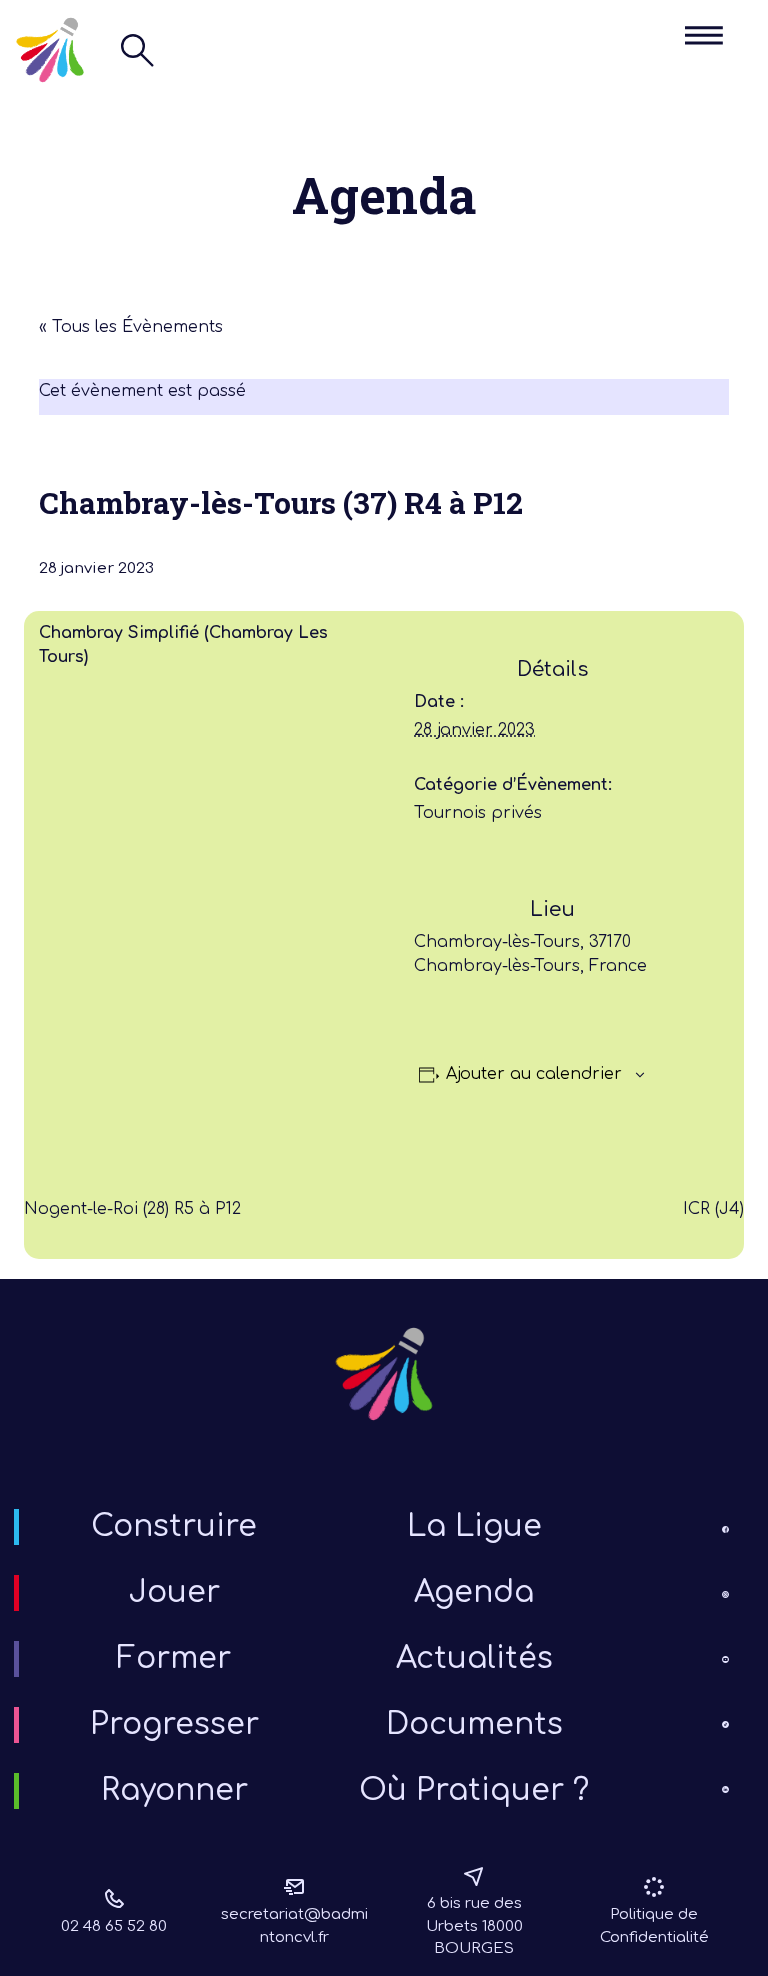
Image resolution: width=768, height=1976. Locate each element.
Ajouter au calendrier (534, 1074)
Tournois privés (478, 813)
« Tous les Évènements (131, 327)
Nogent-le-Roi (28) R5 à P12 (132, 1209)
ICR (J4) (713, 1209)
